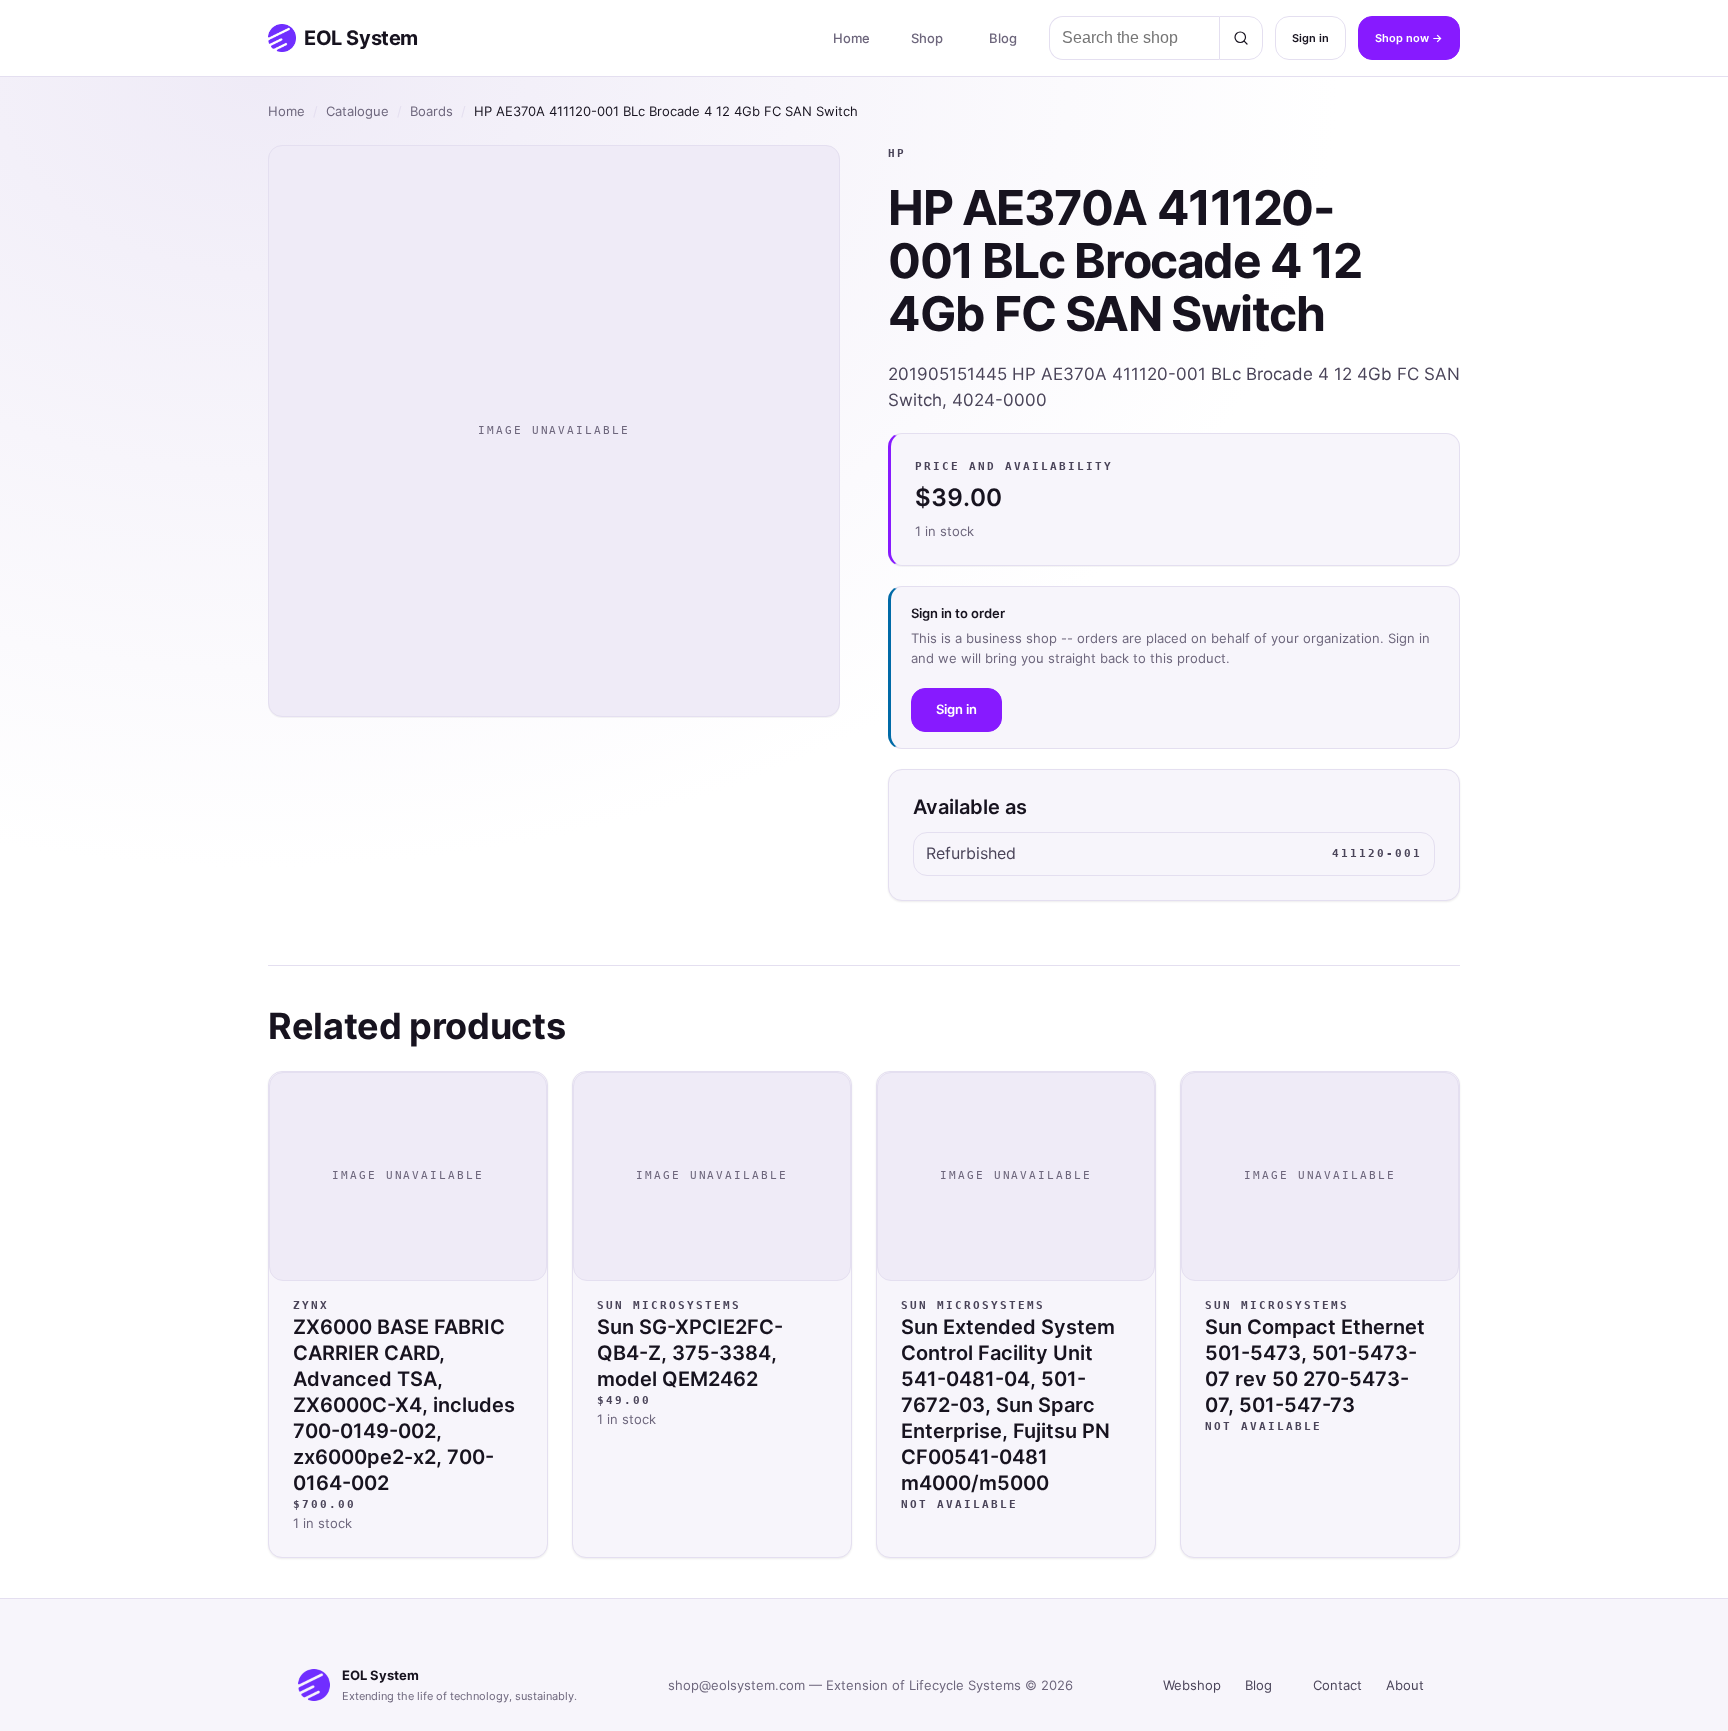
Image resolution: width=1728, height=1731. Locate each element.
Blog (1003, 38)
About (1405, 1685)
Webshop (1192, 1685)
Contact (1337, 1685)
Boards (431, 111)
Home (851, 38)
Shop (927, 38)
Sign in (1310, 38)
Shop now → (1409, 38)
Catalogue (357, 111)
